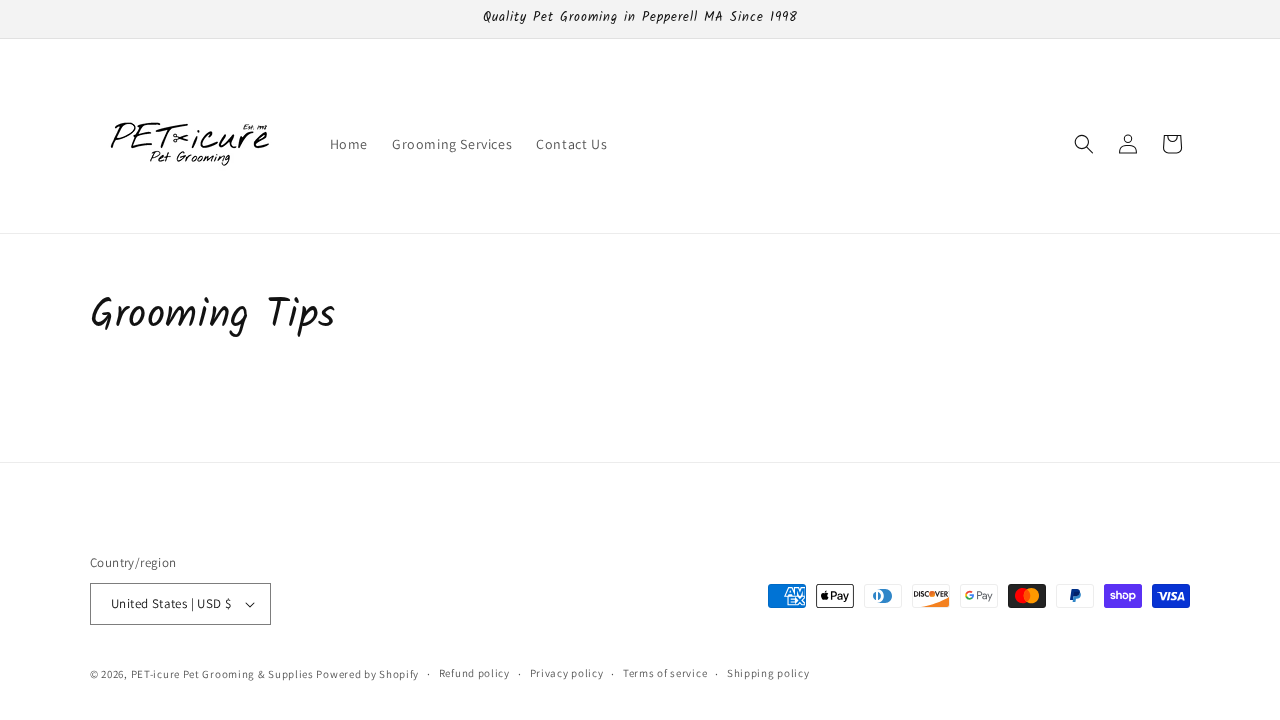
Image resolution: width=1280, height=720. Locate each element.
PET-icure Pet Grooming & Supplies (222, 674)
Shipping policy (768, 673)
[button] (1084, 144)
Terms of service (665, 673)
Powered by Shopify (367, 674)
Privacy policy (567, 673)
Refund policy (474, 673)
